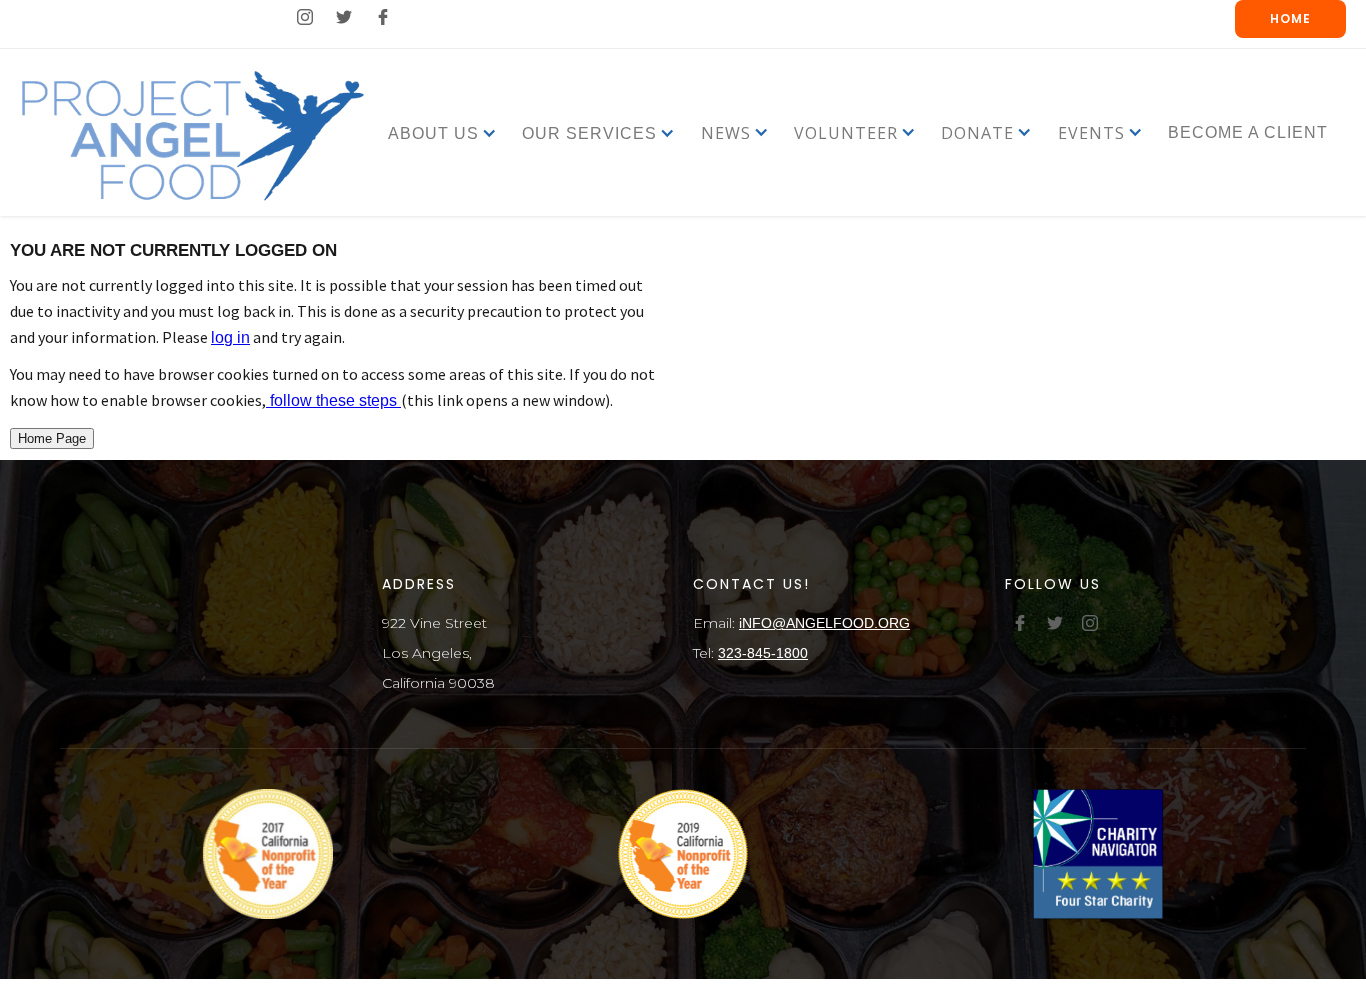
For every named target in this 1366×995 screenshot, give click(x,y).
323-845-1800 (763, 653)
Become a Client (1248, 132)
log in (230, 337)
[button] (433, 132)
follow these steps (333, 400)
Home (1290, 18)
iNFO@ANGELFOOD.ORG (824, 623)
